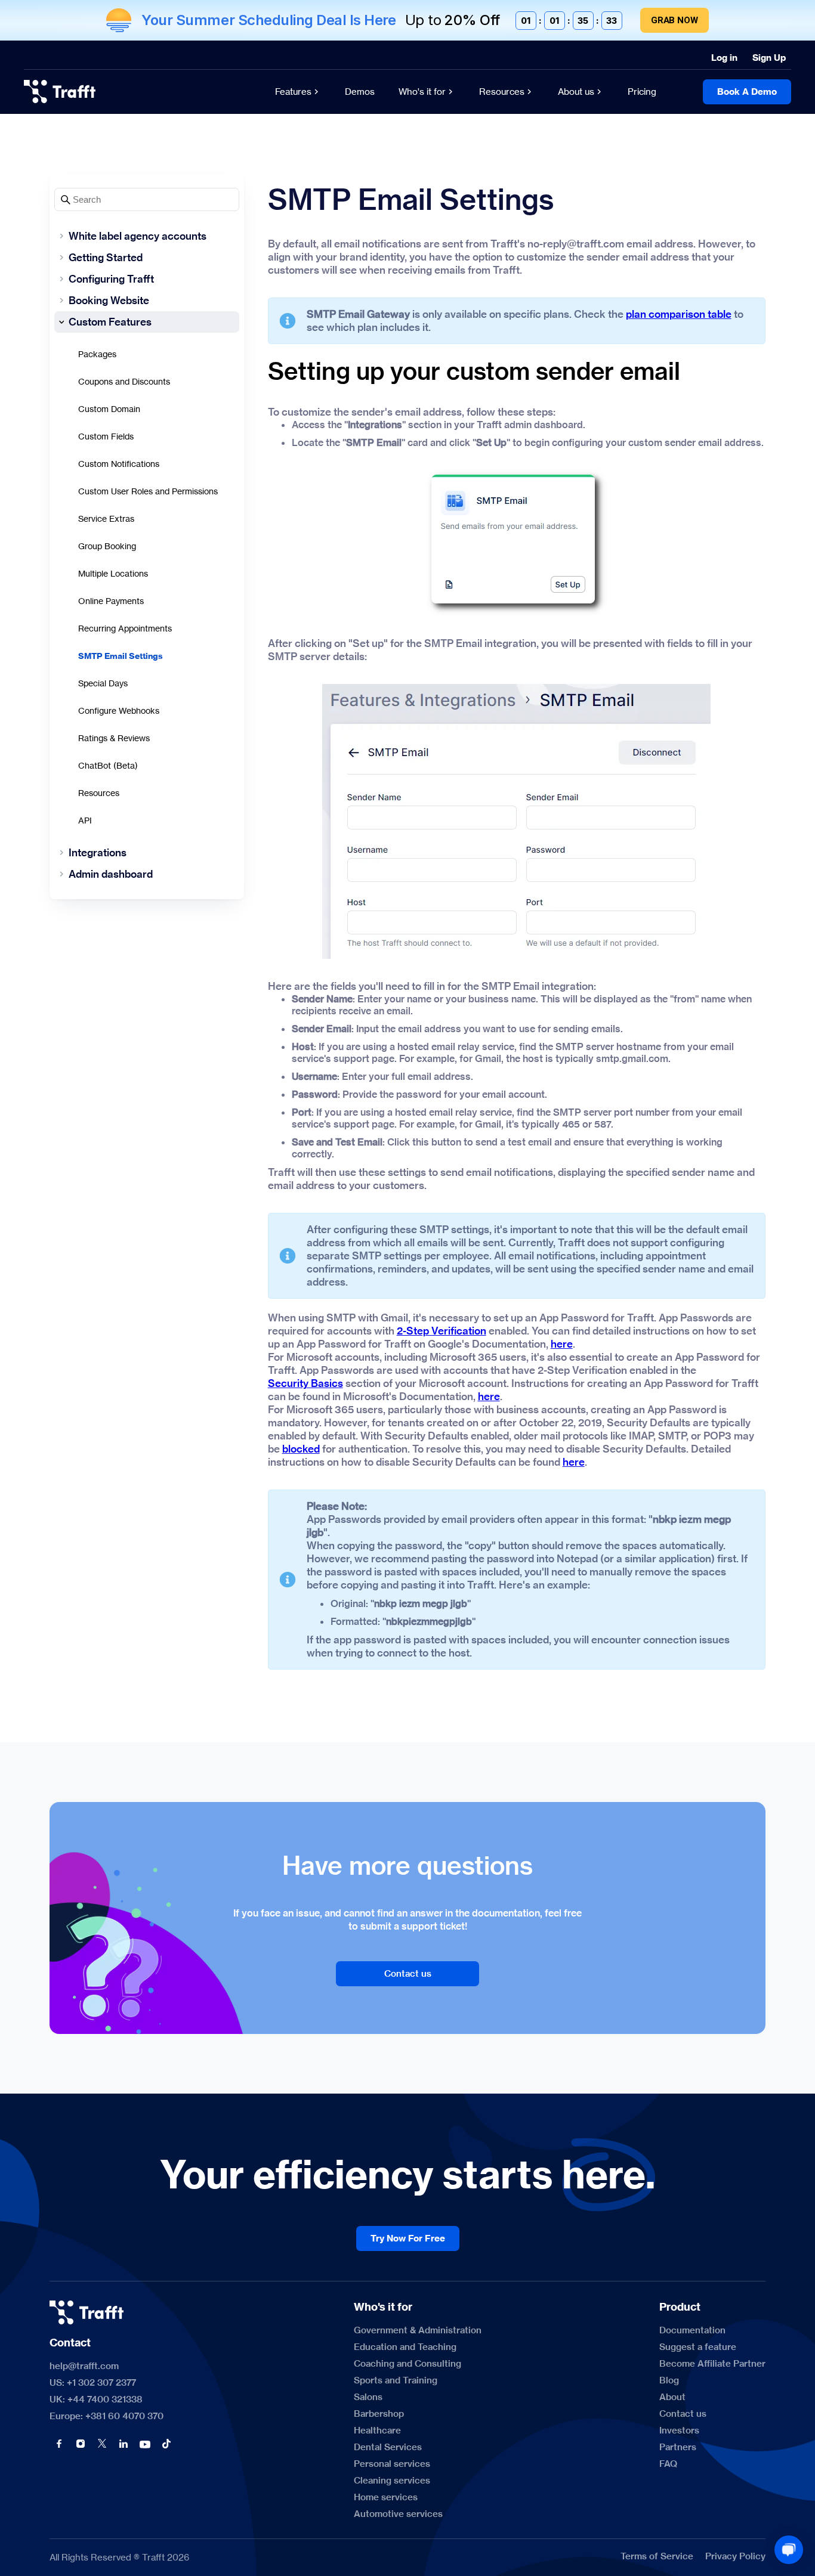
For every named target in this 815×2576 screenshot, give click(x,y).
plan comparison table (679, 314)
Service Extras (106, 518)
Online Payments (111, 601)
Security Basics (305, 1383)
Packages (97, 354)
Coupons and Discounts (124, 381)
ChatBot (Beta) (108, 765)
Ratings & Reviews (114, 738)
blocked (301, 1449)
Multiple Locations (113, 573)
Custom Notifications (119, 464)
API (85, 820)
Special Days (103, 683)
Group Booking (107, 546)
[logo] (60, 92)
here (562, 1344)
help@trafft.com (84, 2366)
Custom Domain (109, 409)
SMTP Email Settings (121, 656)
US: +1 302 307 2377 (93, 2383)
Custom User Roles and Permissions (148, 491)
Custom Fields (106, 436)
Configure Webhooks (119, 710)
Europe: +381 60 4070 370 (106, 2416)
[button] (59, 2444)
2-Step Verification (442, 1331)
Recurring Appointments (125, 628)
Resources (99, 793)
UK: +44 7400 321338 (96, 2399)
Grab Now (674, 20)
